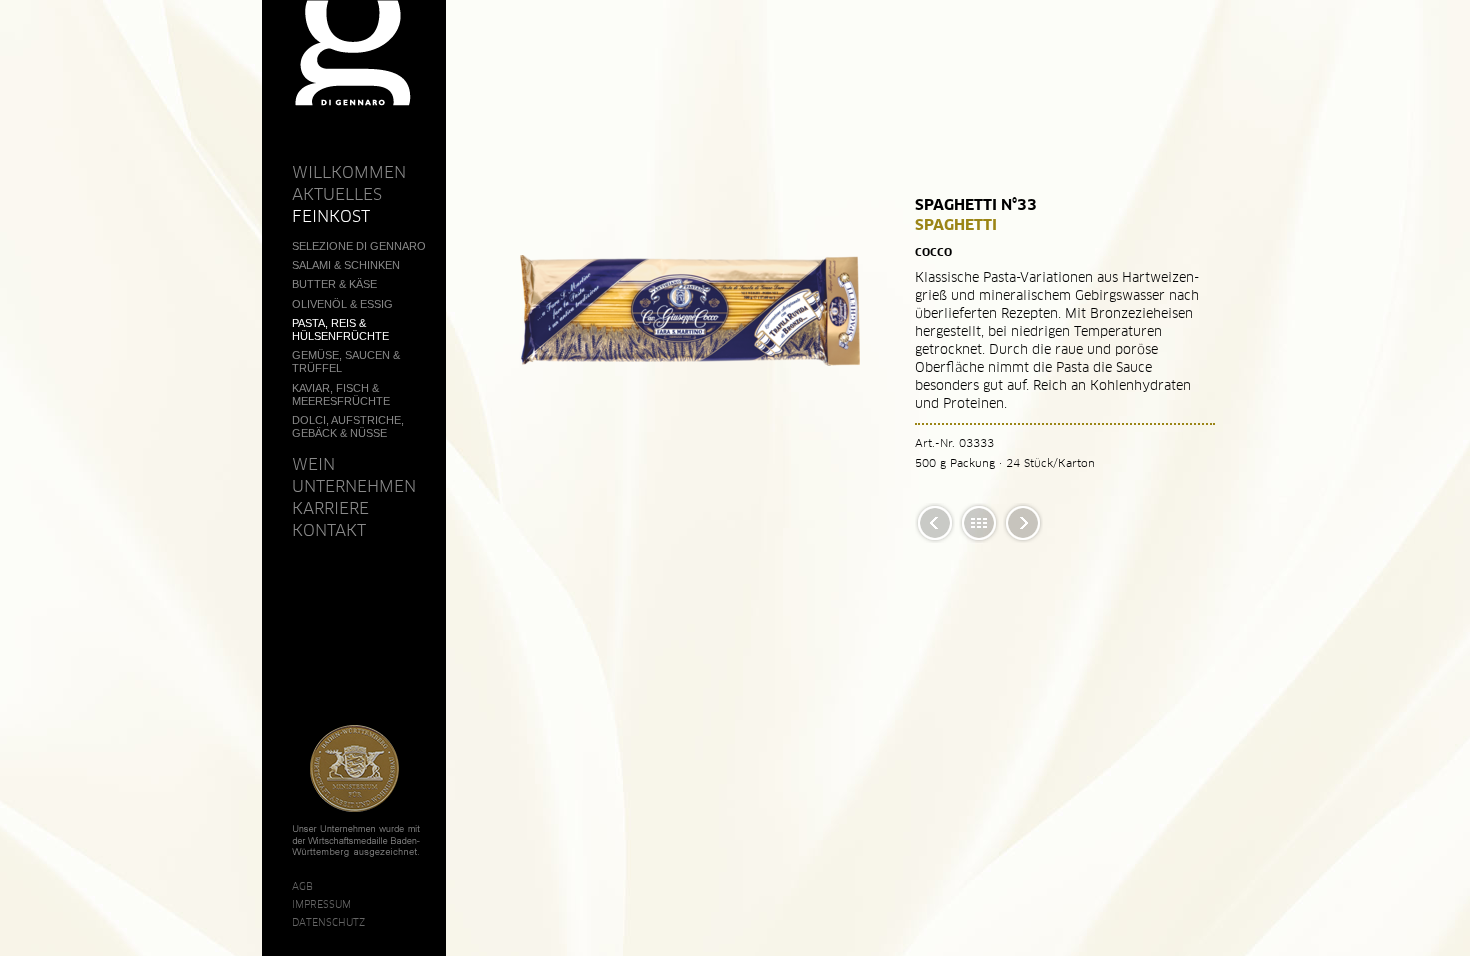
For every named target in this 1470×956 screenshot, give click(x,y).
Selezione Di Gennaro (359, 246)
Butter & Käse (334, 284)
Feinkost (331, 216)
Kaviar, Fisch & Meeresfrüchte (341, 394)
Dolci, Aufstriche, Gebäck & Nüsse (348, 426)
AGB (302, 886)
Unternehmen (354, 486)
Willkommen (349, 172)
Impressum (321, 904)
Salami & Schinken (346, 265)
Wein (313, 464)
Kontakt (329, 530)
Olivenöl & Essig (342, 304)
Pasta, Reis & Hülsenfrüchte (340, 329)
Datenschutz (328, 922)
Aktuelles (337, 194)
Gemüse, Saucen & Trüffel (346, 361)
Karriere (330, 508)
